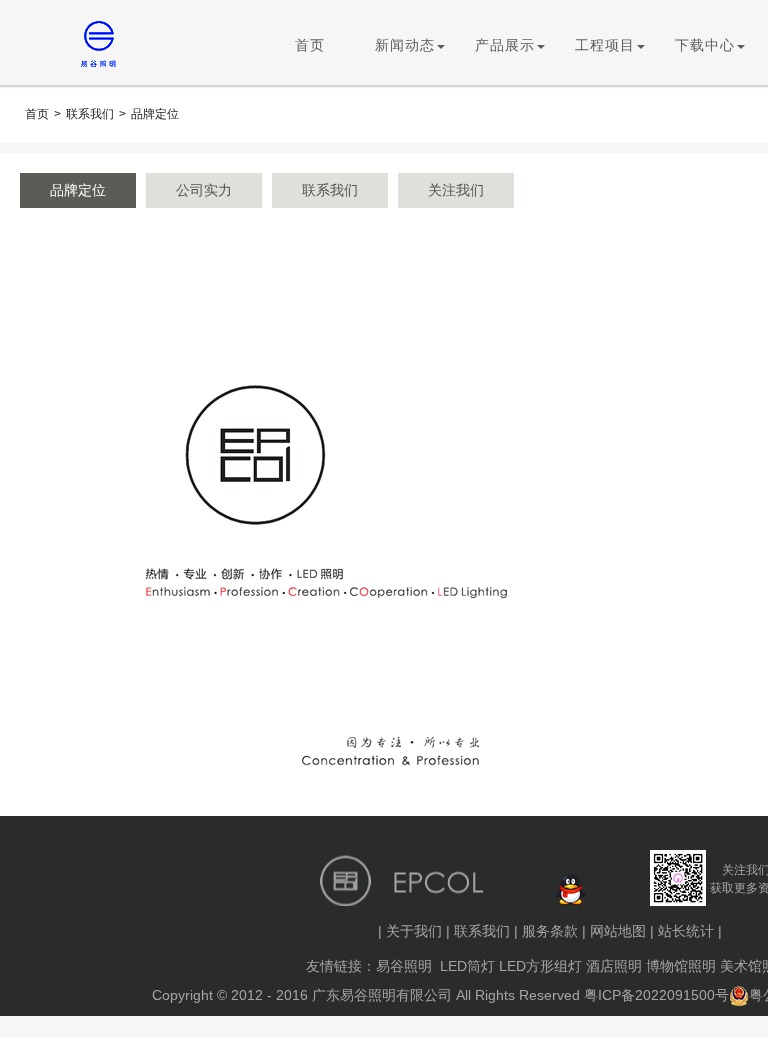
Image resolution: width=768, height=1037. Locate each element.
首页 (310, 45)
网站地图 (618, 931)
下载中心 (705, 45)
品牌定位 (155, 114)
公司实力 (204, 190)
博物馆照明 (681, 966)
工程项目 (605, 45)
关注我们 (456, 190)
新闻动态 (405, 45)
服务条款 (550, 931)
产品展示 (505, 45)
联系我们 (90, 114)
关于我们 (414, 931)
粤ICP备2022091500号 (656, 995)
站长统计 (686, 931)
